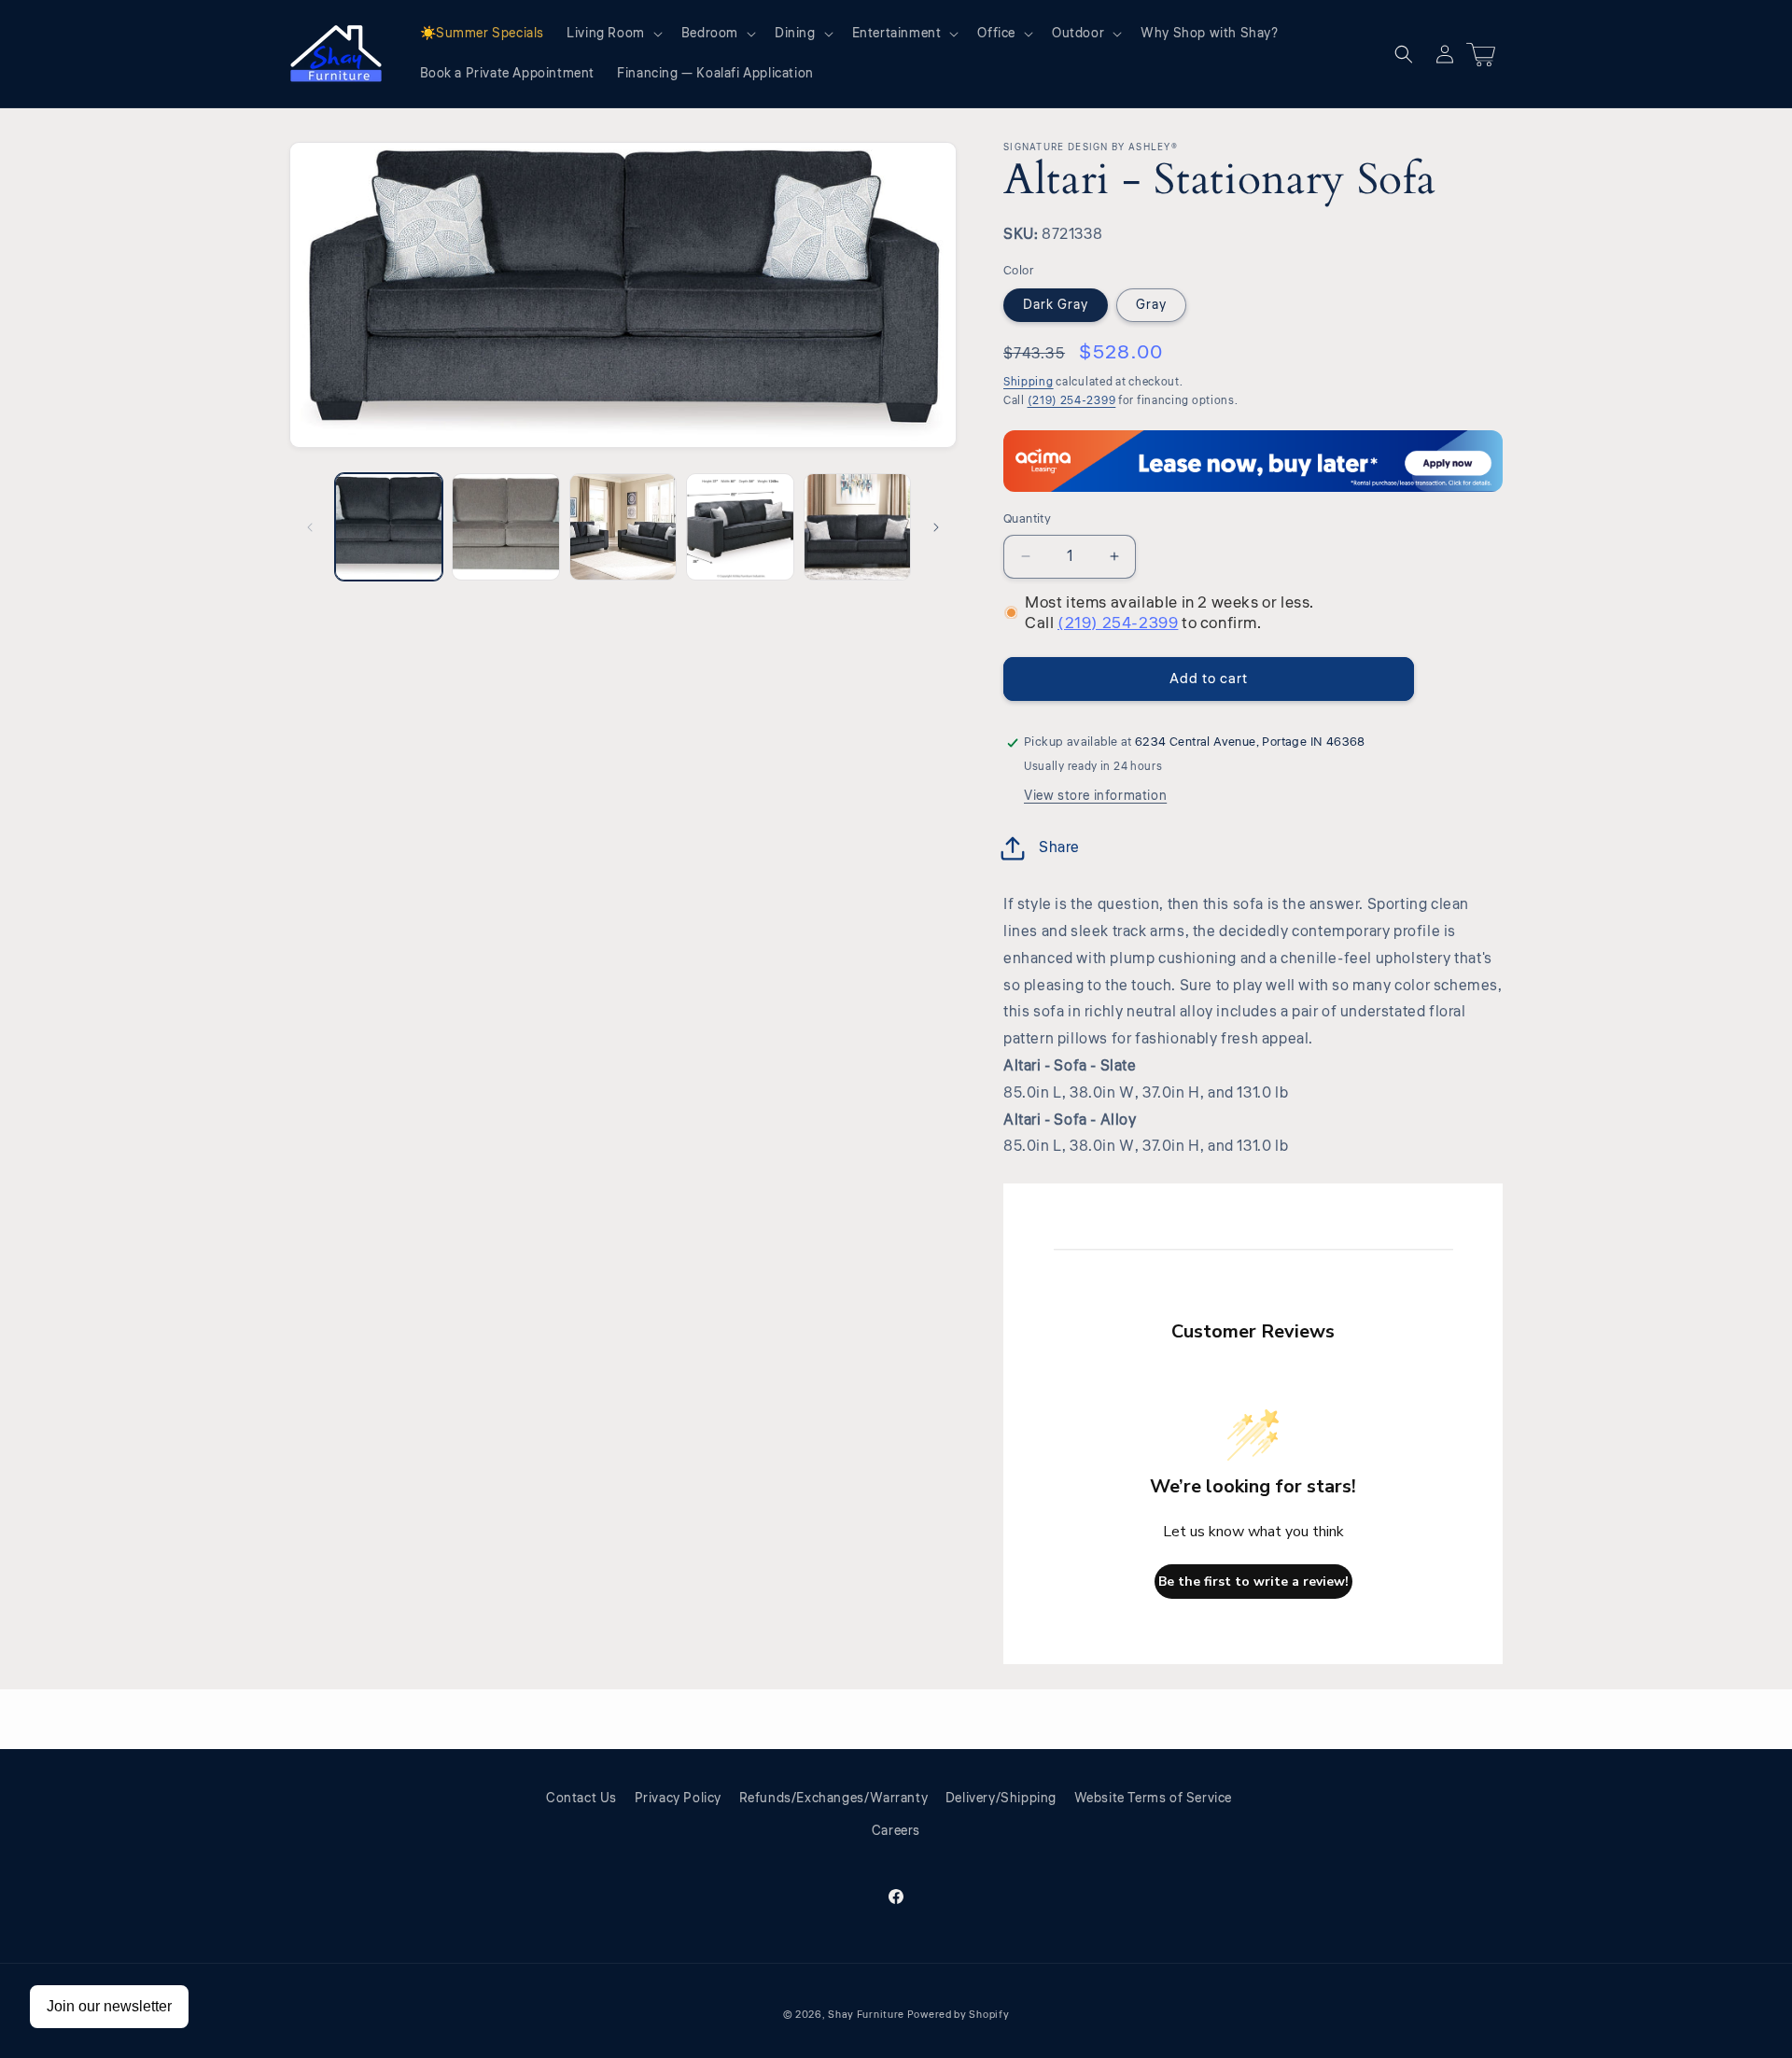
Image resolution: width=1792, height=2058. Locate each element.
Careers (896, 1831)
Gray (1151, 305)
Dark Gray (1056, 305)
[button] (613, 34)
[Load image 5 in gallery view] (857, 527)
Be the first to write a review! (1253, 1582)
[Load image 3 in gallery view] (623, 527)
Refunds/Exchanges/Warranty (834, 1799)
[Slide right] (936, 527)
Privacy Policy (678, 1799)
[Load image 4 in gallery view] (740, 527)
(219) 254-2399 (1072, 401)
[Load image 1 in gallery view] (389, 527)
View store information (1095, 796)
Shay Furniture (866, 2015)
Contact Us (581, 1799)
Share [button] (1059, 847)
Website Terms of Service (1153, 1799)
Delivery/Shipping (1001, 1799)
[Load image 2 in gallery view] (505, 527)
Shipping (1029, 382)
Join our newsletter (109, 2006)
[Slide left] (310, 527)
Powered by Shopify (959, 2015)
